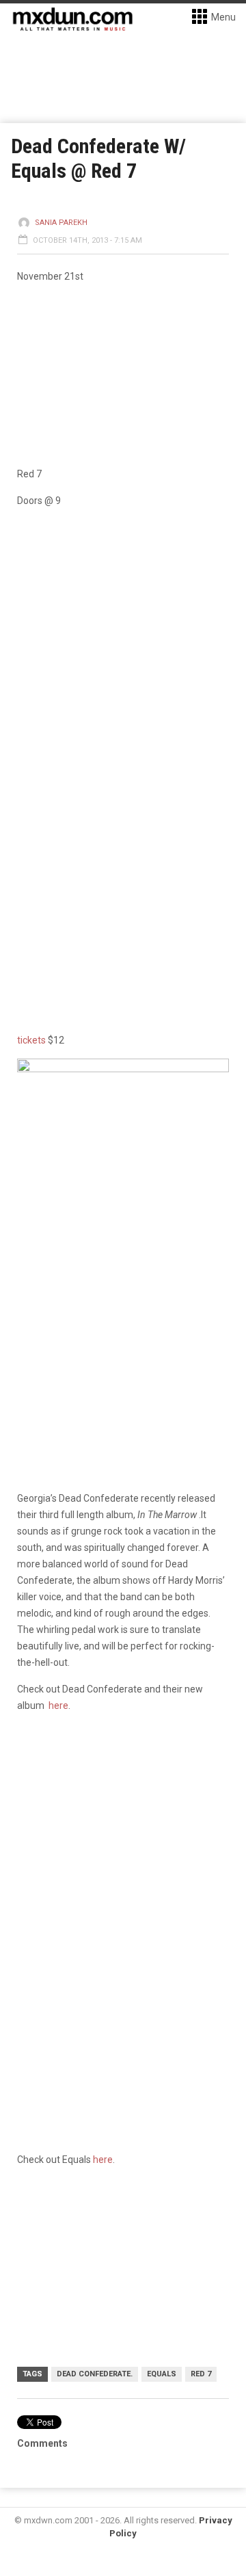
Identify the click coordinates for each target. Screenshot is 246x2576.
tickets (31, 1040)
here (58, 1705)
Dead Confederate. (95, 2374)
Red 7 (201, 2374)
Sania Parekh (61, 223)
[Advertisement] (123, 1857)
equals (162, 2374)
